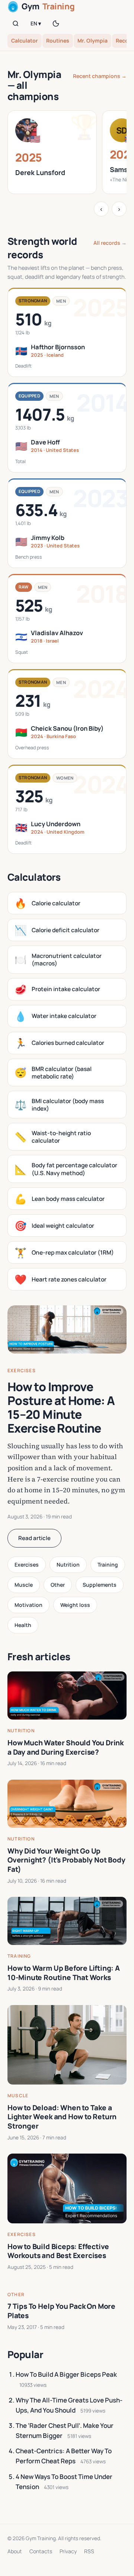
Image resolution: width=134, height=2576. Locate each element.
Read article (34, 1538)
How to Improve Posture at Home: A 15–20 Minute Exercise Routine (61, 1407)
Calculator (25, 40)
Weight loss (75, 1605)
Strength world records (42, 248)
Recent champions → (100, 76)
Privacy (68, 2551)
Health (23, 1625)
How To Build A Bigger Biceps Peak (66, 2374)
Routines (58, 40)
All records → (110, 243)
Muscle (24, 1585)
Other (58, 1585)
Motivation (28, 1605)
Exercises (22, 1370)
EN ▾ (36, 23)
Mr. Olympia (92, 40)
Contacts (41, 2551)
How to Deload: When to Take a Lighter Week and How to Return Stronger (62, 2117)
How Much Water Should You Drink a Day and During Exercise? (66, 1747)
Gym (48, 6)
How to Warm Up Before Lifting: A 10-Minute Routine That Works (64, 1973)
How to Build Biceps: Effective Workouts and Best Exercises (58, 2251)
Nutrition (68, 1565)
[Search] (16, 24)
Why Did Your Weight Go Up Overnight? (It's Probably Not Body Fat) (66, 1860)
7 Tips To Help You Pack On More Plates (61, 2311)
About (15, 2551)
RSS (89, 2551)
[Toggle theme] (56, 24)
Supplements (100, 1585)
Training (108, 1565)
